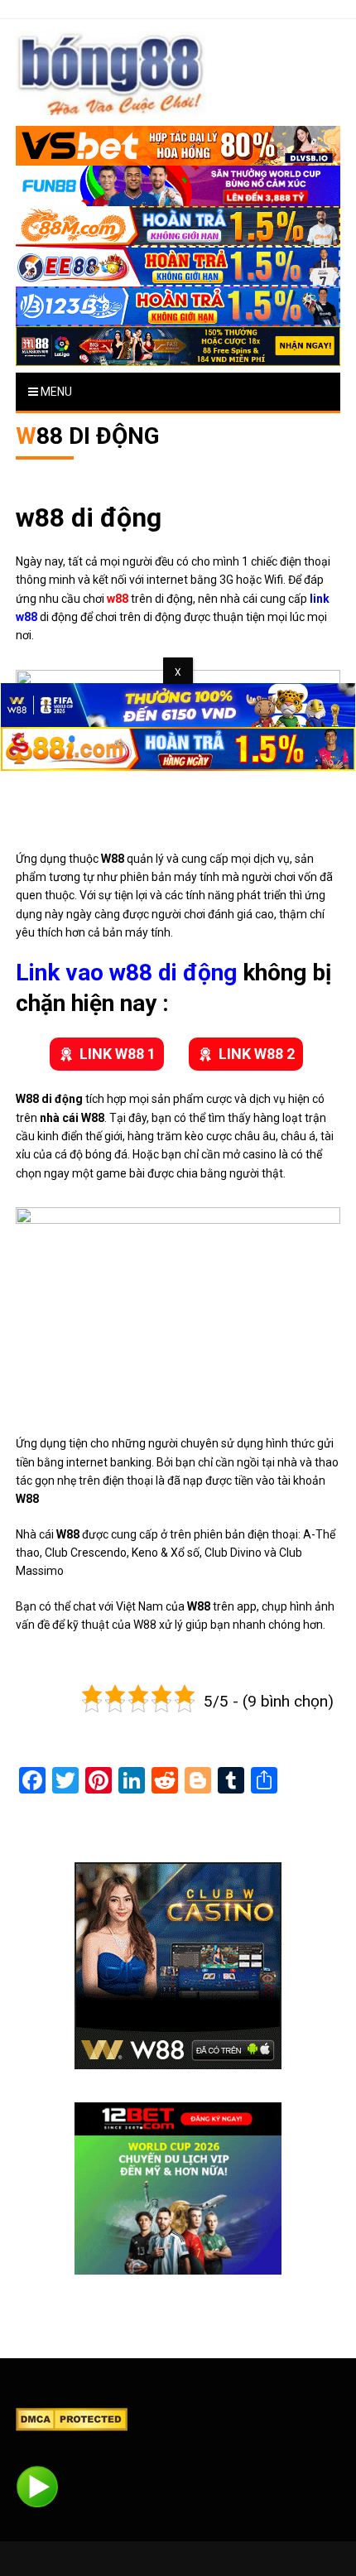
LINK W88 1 (118, 1054)
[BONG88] (111, 73)
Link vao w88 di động (126, 973)
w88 (118, 599)
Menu (55, 392)
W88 (68, 1534)
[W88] (178, 1966)
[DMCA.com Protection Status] (72, 2419)
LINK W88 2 (257, 1054)
